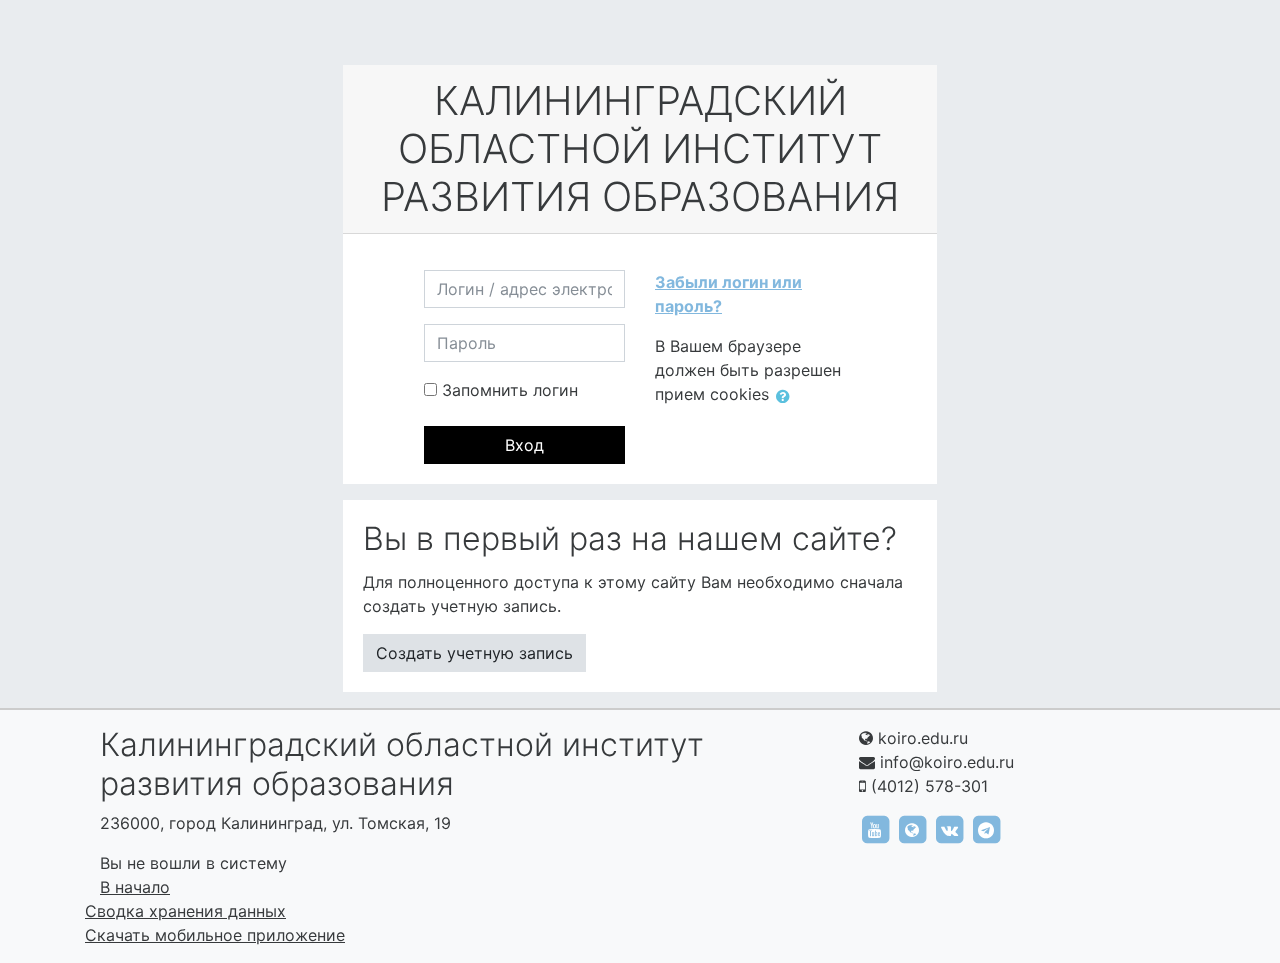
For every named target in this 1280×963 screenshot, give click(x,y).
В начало (135, 887)
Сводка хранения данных (185, 911)
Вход (524, 445)
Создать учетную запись (474, 653)
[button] (787, 396)
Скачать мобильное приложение (215, 935)
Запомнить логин (510, 390)
